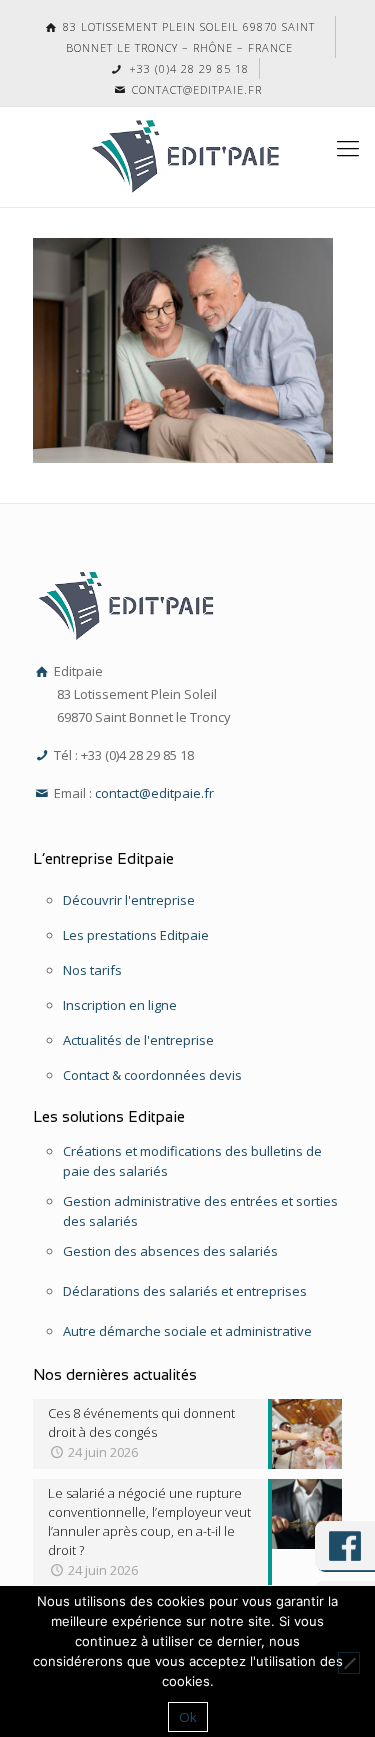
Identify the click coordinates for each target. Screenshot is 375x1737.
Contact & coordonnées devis (152, 1075)
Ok (188, 1717)
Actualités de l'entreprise (138, 1040)
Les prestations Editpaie (136, 935)
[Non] (349, 1663)
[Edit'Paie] (187, 157)
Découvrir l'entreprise (129, 900)
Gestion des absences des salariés (170, 1251)
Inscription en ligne (120, 1005)
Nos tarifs (92, 970)
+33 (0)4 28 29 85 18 (186, 68)
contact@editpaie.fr (195, 89)
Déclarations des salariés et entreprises (185, 1291)
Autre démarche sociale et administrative (187, 1331)
